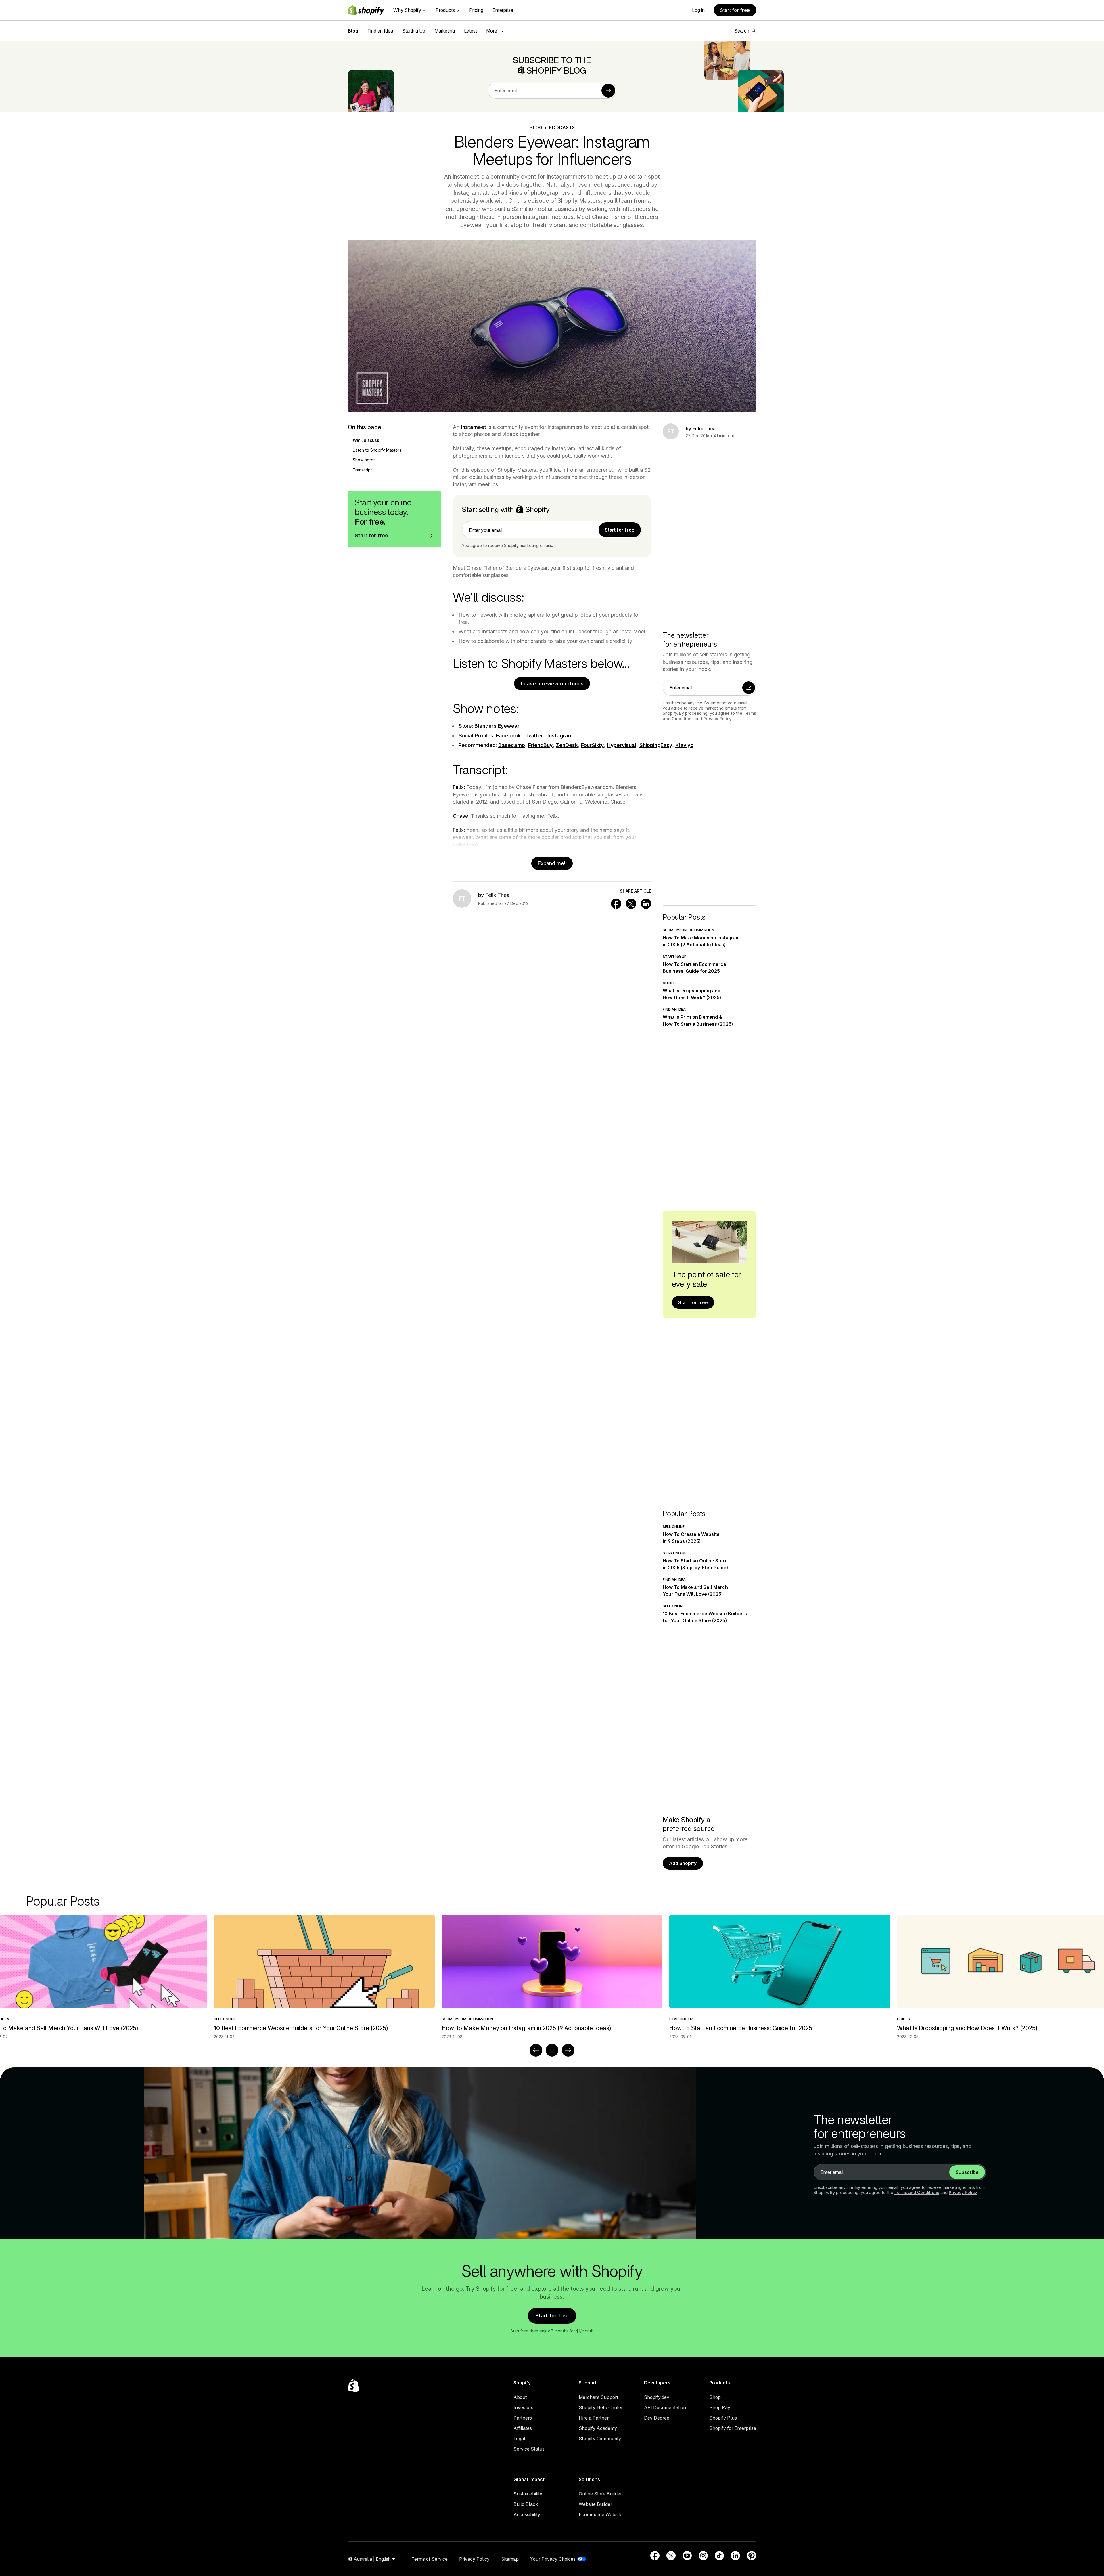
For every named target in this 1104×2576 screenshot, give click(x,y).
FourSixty (592, 745)
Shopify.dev (657, 2397)
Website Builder (595, 2504)
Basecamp (512, 745)
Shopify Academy (598, 2428)
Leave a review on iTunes (552, 684)
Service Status (529, 2449)
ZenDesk (567, 745)
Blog (353, 31)
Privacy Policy (717, 719)
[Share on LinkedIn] (646, 904)
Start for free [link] (620, 530)
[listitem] (552, 1977)
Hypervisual (622, 745)
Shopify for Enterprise (733, 2428)
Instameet (474, 427)
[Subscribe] (608, 91)
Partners (523, 2418)
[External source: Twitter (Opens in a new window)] (671, 2556)
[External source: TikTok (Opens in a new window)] (719, 2556)
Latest (470, 31)
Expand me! (552, 863)
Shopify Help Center (601, 2407)
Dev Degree (657, 2418)
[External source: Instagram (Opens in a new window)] (703, 2556)
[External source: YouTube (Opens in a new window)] (687, 2556)
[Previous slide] (536, 2050)
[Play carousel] (552, 2050)
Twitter (534, 736)
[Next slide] (568, 2050)
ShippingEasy (656, 745)
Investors (523, 2407)
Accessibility (527, 2514)
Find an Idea (380, 31)
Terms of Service (430, 2559)
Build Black (526, 2504)
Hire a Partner (594, 2418)
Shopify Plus (723, 2418)
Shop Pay (720, 2407)
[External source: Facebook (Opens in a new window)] (655, 2556)
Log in (698, 10)
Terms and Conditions (917, 2192)
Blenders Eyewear (497, 726)
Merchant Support (598, 2397)
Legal (519, 2439)
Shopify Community (600, 2439)
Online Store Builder (600, 2494)
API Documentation (665, 2407)
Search (742, 31)
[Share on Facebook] (616, 904)
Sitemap (510, 2559)
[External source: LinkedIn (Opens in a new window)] (735, 2556)
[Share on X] (631, 904)
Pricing (476, 10)
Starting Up (414, 31)
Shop (715, 2397)
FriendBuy (540, 745)
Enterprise (503, 10)
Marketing (445, 31)
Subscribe (967, 2172)
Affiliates (523, 2428)
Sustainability (528, 2494)
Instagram (560, 736)
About (520, 2397)
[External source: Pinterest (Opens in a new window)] (752, 2556)
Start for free (735, 10)
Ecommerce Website (601, 2514)
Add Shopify (683, 1863)
